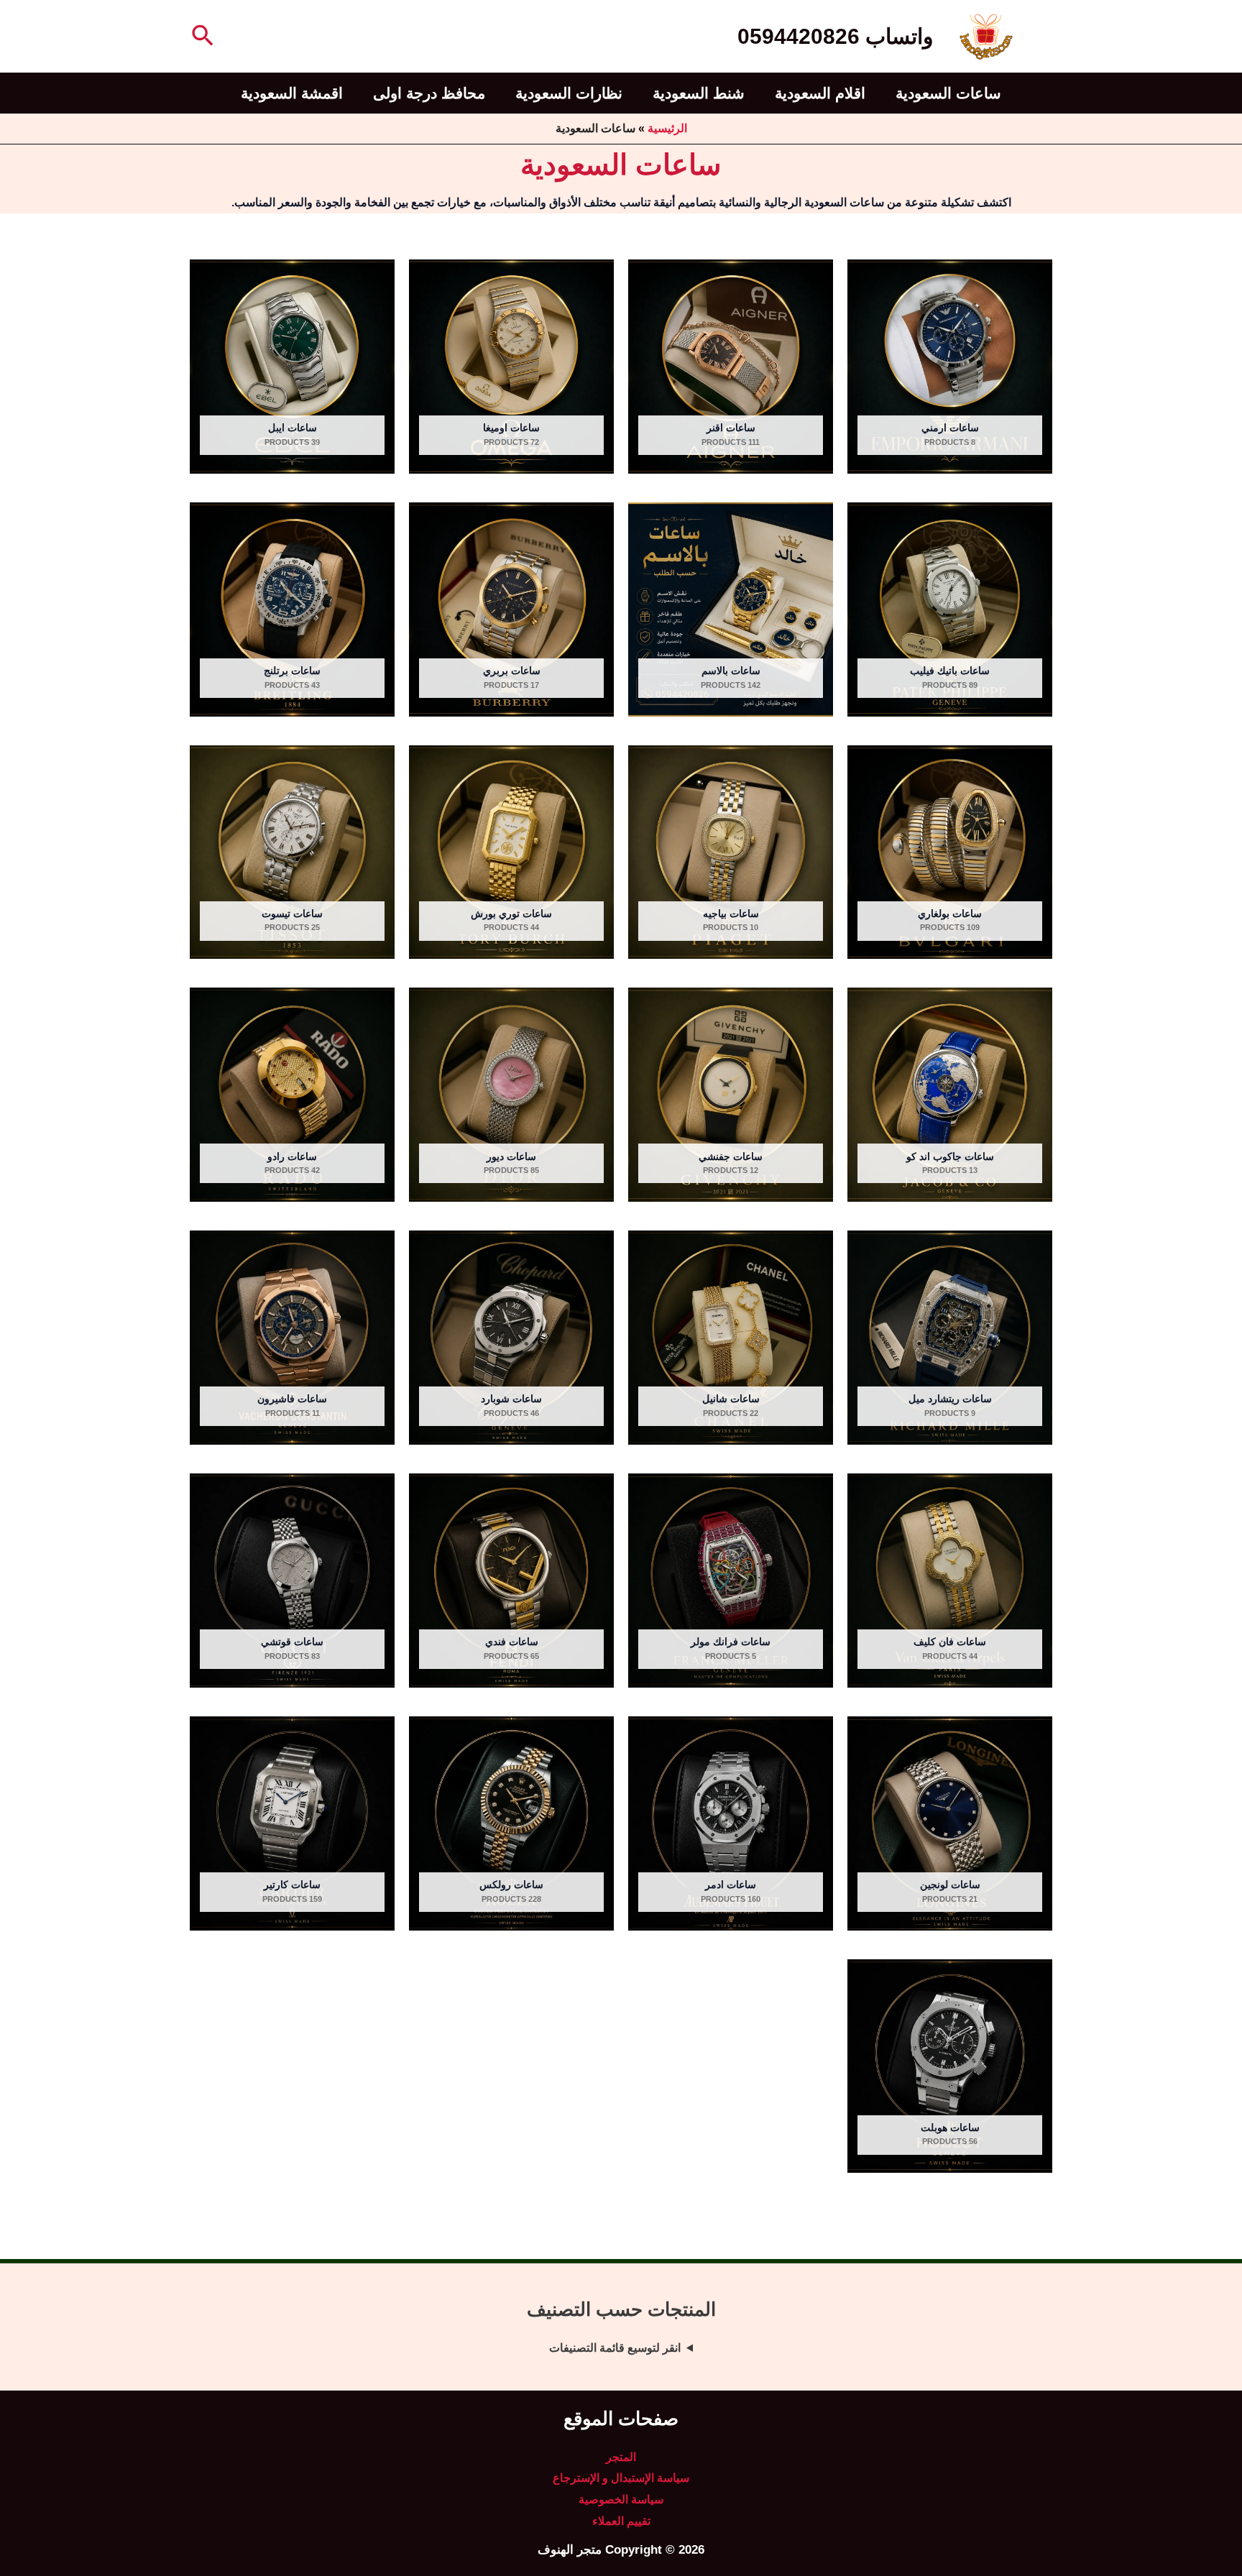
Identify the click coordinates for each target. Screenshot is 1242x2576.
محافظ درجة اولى (429, 93)
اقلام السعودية (820, 93)
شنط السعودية (699, 93)
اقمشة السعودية (292, 93)
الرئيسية (667, 128)
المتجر (621, 2457)
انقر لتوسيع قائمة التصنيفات (615, 2348)
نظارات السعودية (569, 93)
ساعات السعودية (948, 93)
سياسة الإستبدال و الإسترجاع (621, 2478)
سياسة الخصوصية (621, 2499)
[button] (201, 37)
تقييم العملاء (621, 2521)
